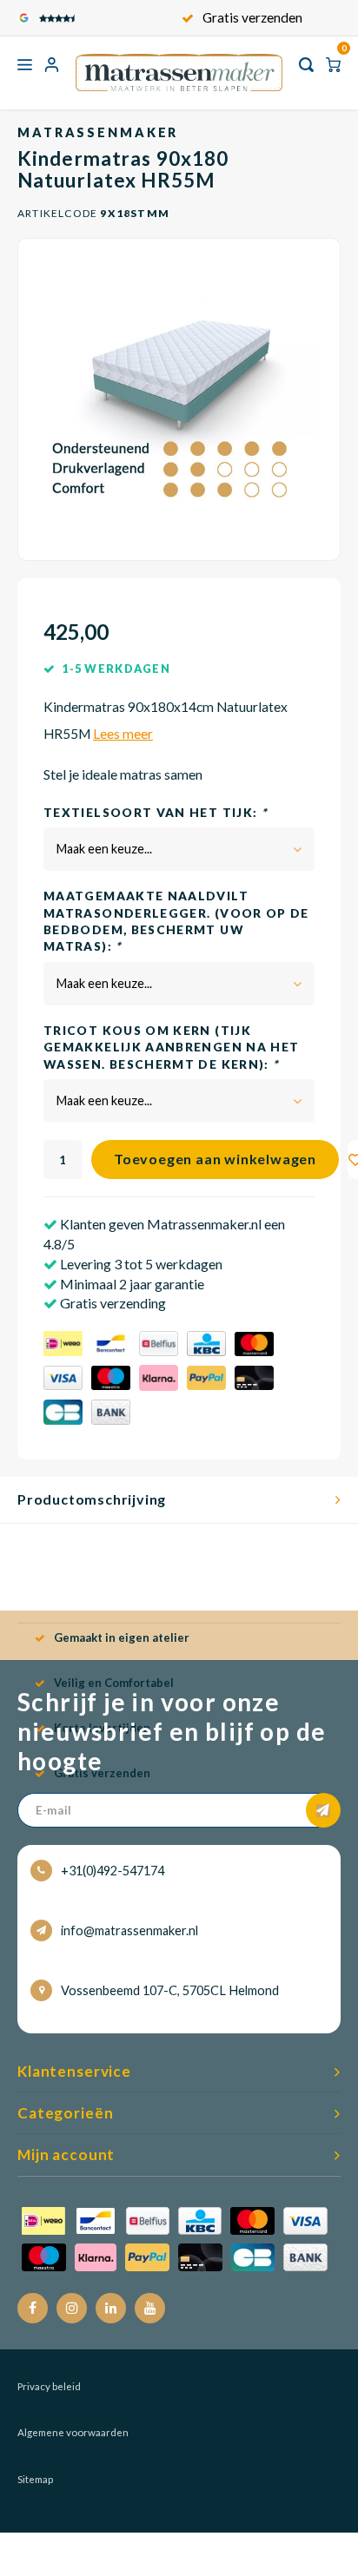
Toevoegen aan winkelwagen (215, 1159)
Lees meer (123, 734)
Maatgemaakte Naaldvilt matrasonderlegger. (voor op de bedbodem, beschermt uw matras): (176, 921)
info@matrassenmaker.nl (129, 1930)
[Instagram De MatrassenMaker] (72, 2308)
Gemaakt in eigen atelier (122, 1637)
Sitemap (35, 2479)
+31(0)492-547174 (113, 1871)
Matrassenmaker (98, 132)
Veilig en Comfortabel (114, 1683)
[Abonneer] (323, 1810)
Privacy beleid (49, 2386)
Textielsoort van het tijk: (155, 813)
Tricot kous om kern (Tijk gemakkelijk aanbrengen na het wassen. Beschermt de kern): (171, 1048)
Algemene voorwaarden (73, 2432)
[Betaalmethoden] (163, 1380)
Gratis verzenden (252, 17)
